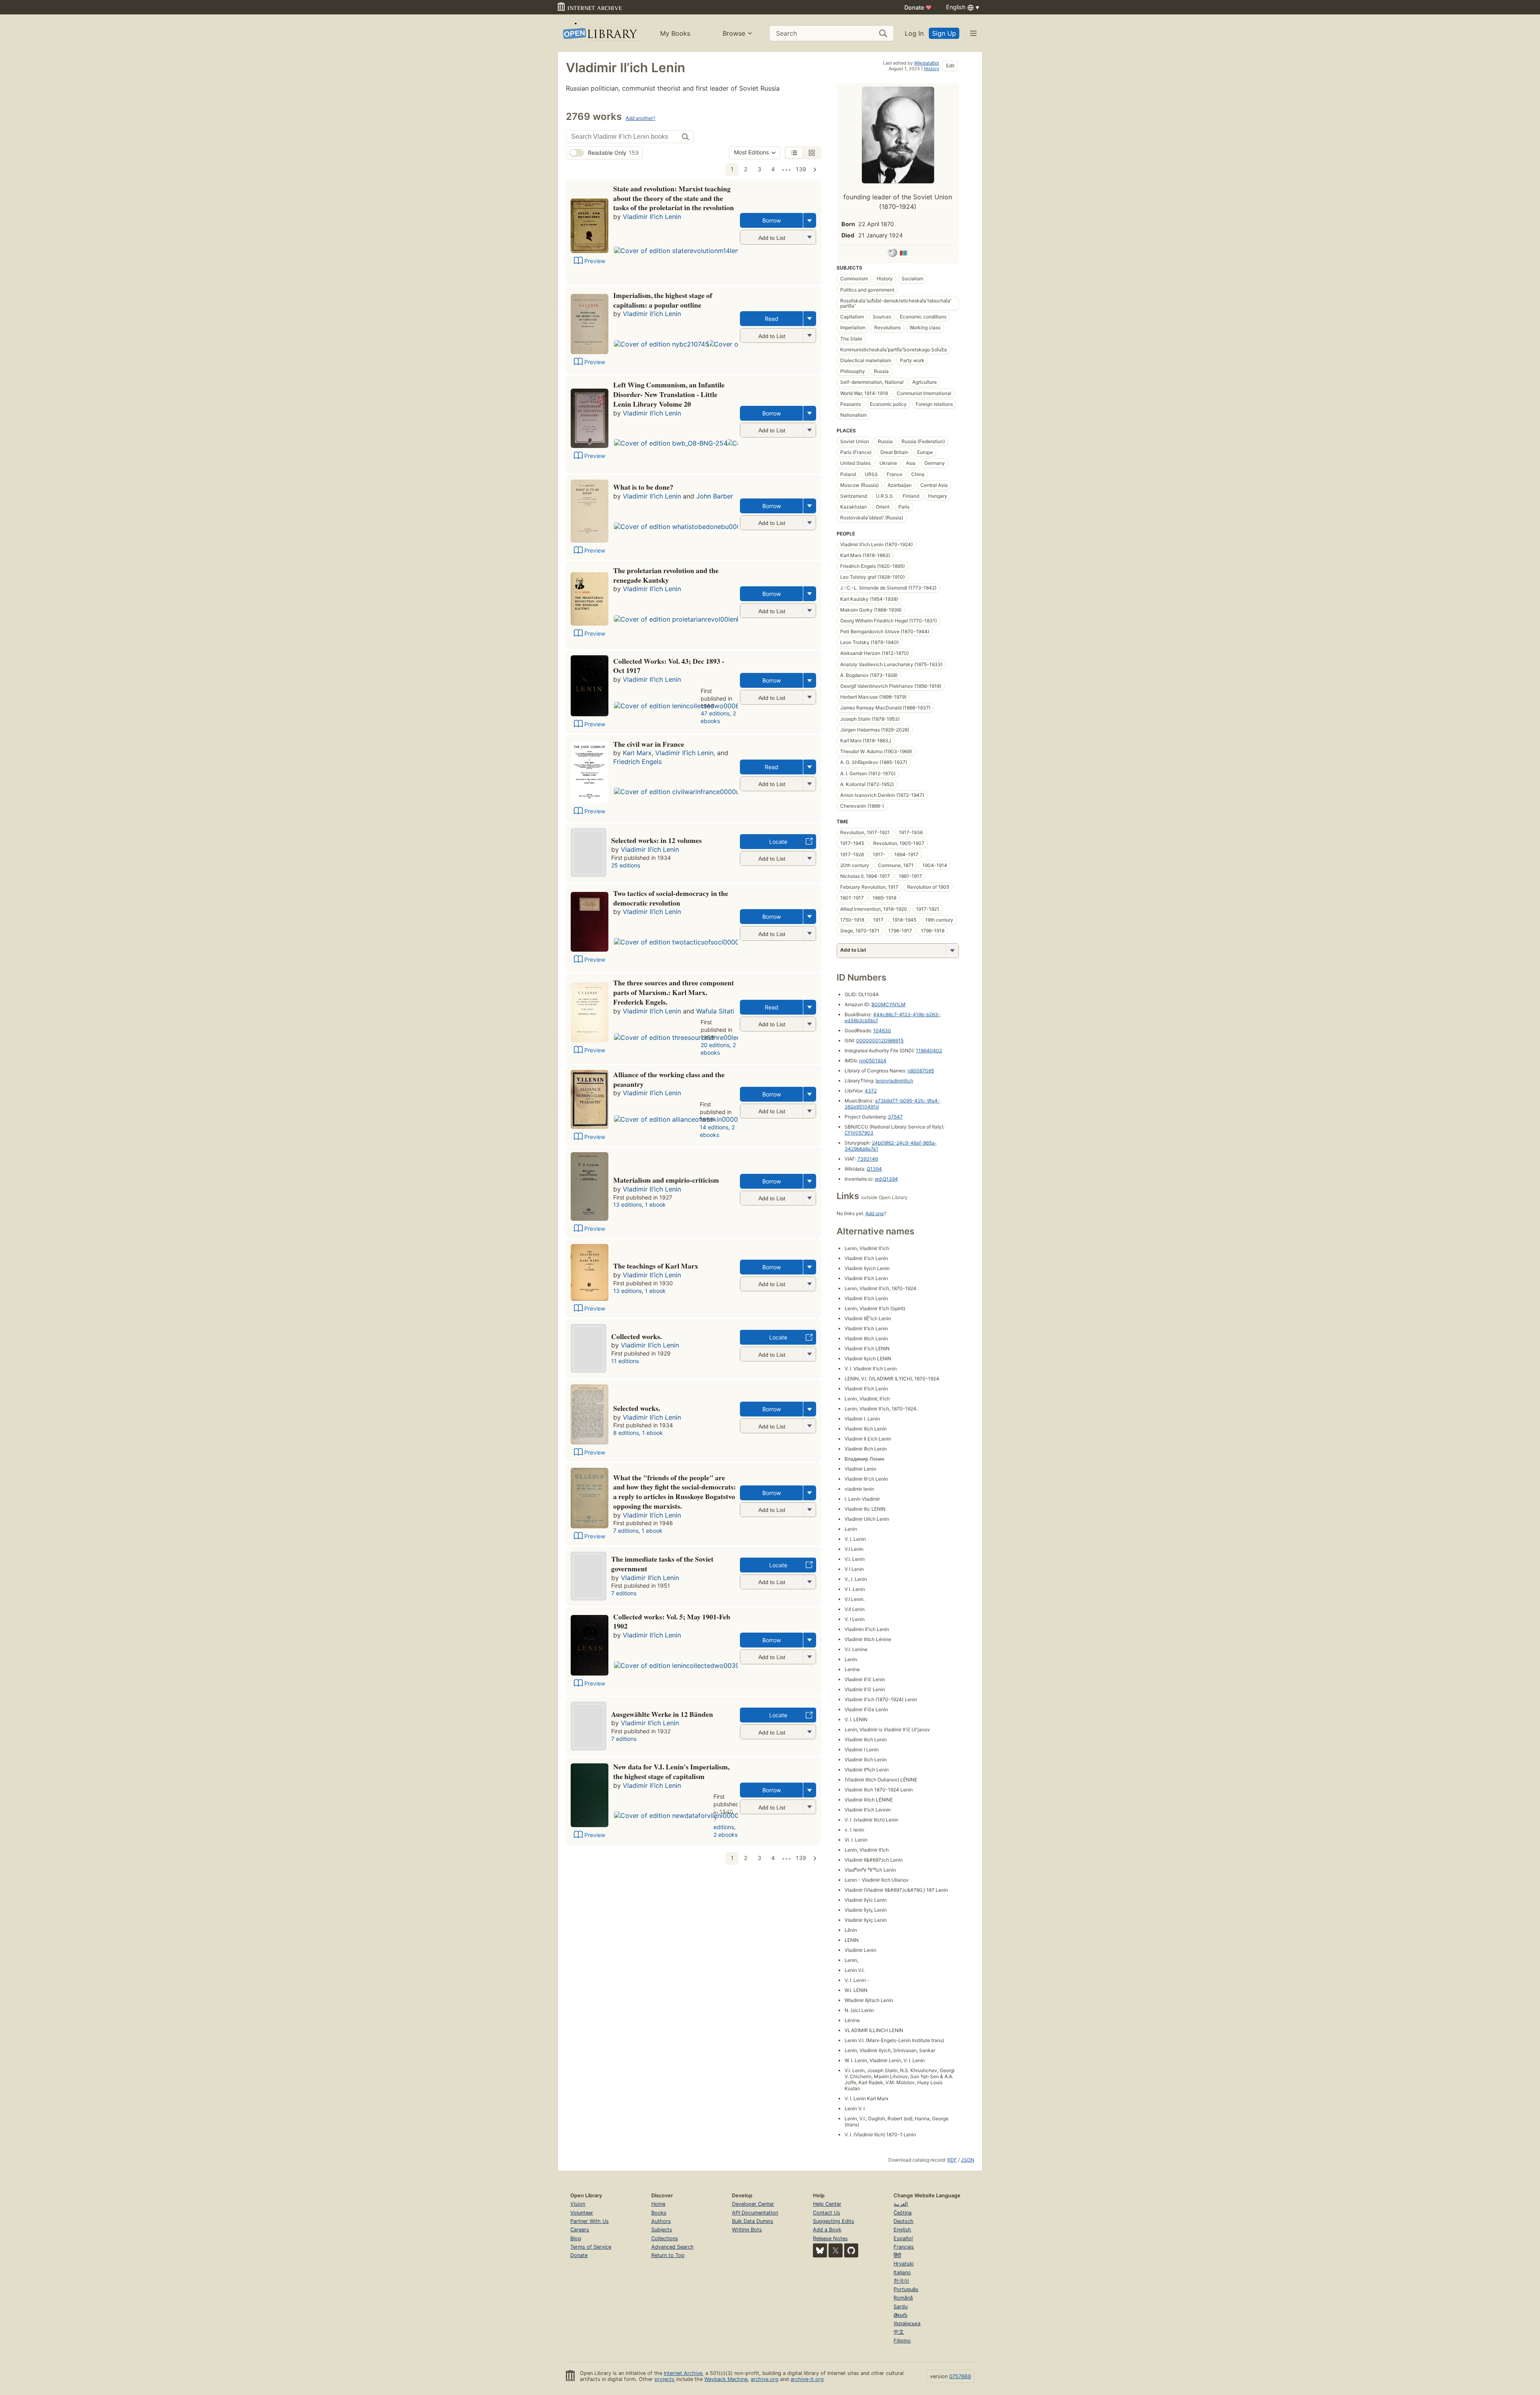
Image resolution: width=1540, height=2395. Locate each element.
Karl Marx (637, 753)
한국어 (901, 2281)
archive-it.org (807, 2379)
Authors (661, 2221)
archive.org (765, 2379)
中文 (899, 2332)
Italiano (902, 2272)
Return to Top (668, 2255)
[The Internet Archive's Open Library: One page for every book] (599, 33)
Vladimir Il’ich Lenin (652, 217)
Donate (918, 7)
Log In (914, 33)
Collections (665, 2238)
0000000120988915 (880, 1040)
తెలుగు (900, 2315)
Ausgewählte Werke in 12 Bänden (662, 1714)
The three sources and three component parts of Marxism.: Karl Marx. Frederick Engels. (674, 992)
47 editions (715, 713)
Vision (578, 2204)
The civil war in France (649, 744)
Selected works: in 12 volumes (657, 840)
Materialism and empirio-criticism (666, 1180)
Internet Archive (683, 2373)
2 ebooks (718, 717)
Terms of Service (591, 2247)
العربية (901, 2204)
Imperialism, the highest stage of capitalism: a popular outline (663, 300)
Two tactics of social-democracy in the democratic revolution (671, 898)
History (932, 69)
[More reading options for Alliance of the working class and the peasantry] (809, 1111)
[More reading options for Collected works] (809, 1657)
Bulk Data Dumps (753, 2221)
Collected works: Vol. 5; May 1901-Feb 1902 (672, 1621)
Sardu (901, 2307)
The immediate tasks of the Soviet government (662, 1564)
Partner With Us (590, 2221)
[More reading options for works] (809, 1354)
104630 (882, 1030)
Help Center (827, 2204)
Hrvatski (904, 2264)
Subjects (662, 2230)
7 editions (626, 1531)
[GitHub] (851, 2250)
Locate (778, 842)
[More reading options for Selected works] (809, 858)
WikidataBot (927, 63)
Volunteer (582, 2213)
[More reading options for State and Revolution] (809, 237)
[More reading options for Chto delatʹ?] (809, 523)
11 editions (625, 1361)
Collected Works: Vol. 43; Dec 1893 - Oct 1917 (669, 666)
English (902, 2230)
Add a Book (827, 2230)
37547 (895, 1117)
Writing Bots (747, 2230)
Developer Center (753, 2204)
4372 (871, 1091)
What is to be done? (643, 487)
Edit (950, 66)
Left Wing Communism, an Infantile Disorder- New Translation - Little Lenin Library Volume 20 (669, 394)
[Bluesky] (820, 2250)
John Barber (715, 496)
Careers (580, 2230)
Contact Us (827, 2213)
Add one (875, 1213)
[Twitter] (836, 2250)
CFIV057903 (859, 1133)
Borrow (772, 220)
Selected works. (637, 1408)
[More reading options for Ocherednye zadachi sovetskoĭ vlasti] (809, 1582)
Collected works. (636, 1336)
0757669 (960, 2376)
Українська (907, 2323)
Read (772, 319)
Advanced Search (673, 2247)
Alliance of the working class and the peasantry (669, 1079)
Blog (576, 2238)
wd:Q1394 (886, 1179)
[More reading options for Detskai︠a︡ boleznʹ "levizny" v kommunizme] (809, 430)
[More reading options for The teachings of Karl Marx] (809, 1284)
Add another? (640, 118)
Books (659, 2213)
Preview (595, 261)
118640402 (929, 1051)
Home (658, 2204)
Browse (734, 33)
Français (904, 2247)
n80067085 (921, 1071)
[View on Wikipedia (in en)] (892, 254)
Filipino (902, 2341)
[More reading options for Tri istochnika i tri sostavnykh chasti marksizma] (809, 1024)
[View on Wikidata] (904, 254)
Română (903, 2298)
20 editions (715, 1045)
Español (903, 2238)
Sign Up (944, 33)
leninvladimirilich (894, 1081)
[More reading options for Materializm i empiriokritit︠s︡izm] (809, 1198)
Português (906, 2289)
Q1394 (874, 1169)
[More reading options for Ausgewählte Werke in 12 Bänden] (809, 1732)
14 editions (714, 1127)
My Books (675, 33)
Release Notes (830, 2238)
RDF (952, 2160)
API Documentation (755, 2213)
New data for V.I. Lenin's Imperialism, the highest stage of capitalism (671, 1771)
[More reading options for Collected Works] (809, 697)
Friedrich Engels (637, 762)
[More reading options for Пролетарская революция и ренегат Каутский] (809, 611)
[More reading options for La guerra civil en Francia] (809, 784)
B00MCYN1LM (889, 1004)
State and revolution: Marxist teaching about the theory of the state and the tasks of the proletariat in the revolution (674, 198)
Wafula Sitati (715, 1011)
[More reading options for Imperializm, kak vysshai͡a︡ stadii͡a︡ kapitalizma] (809, 335)
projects (665, 2379)
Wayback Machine (726, 2379)
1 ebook (655, 1205)
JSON (968, 2160)
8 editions (626, 1433)
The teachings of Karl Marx (656, 1266)
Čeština (903, 2213)
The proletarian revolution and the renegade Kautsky (666, 575)
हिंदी (897, 2255)
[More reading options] (810, 220)
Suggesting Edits (834, 2221)
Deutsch (904, 2221)
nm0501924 (873, 1061)
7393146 (868, 1159)
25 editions (626, 865)
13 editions (627, 1205)
